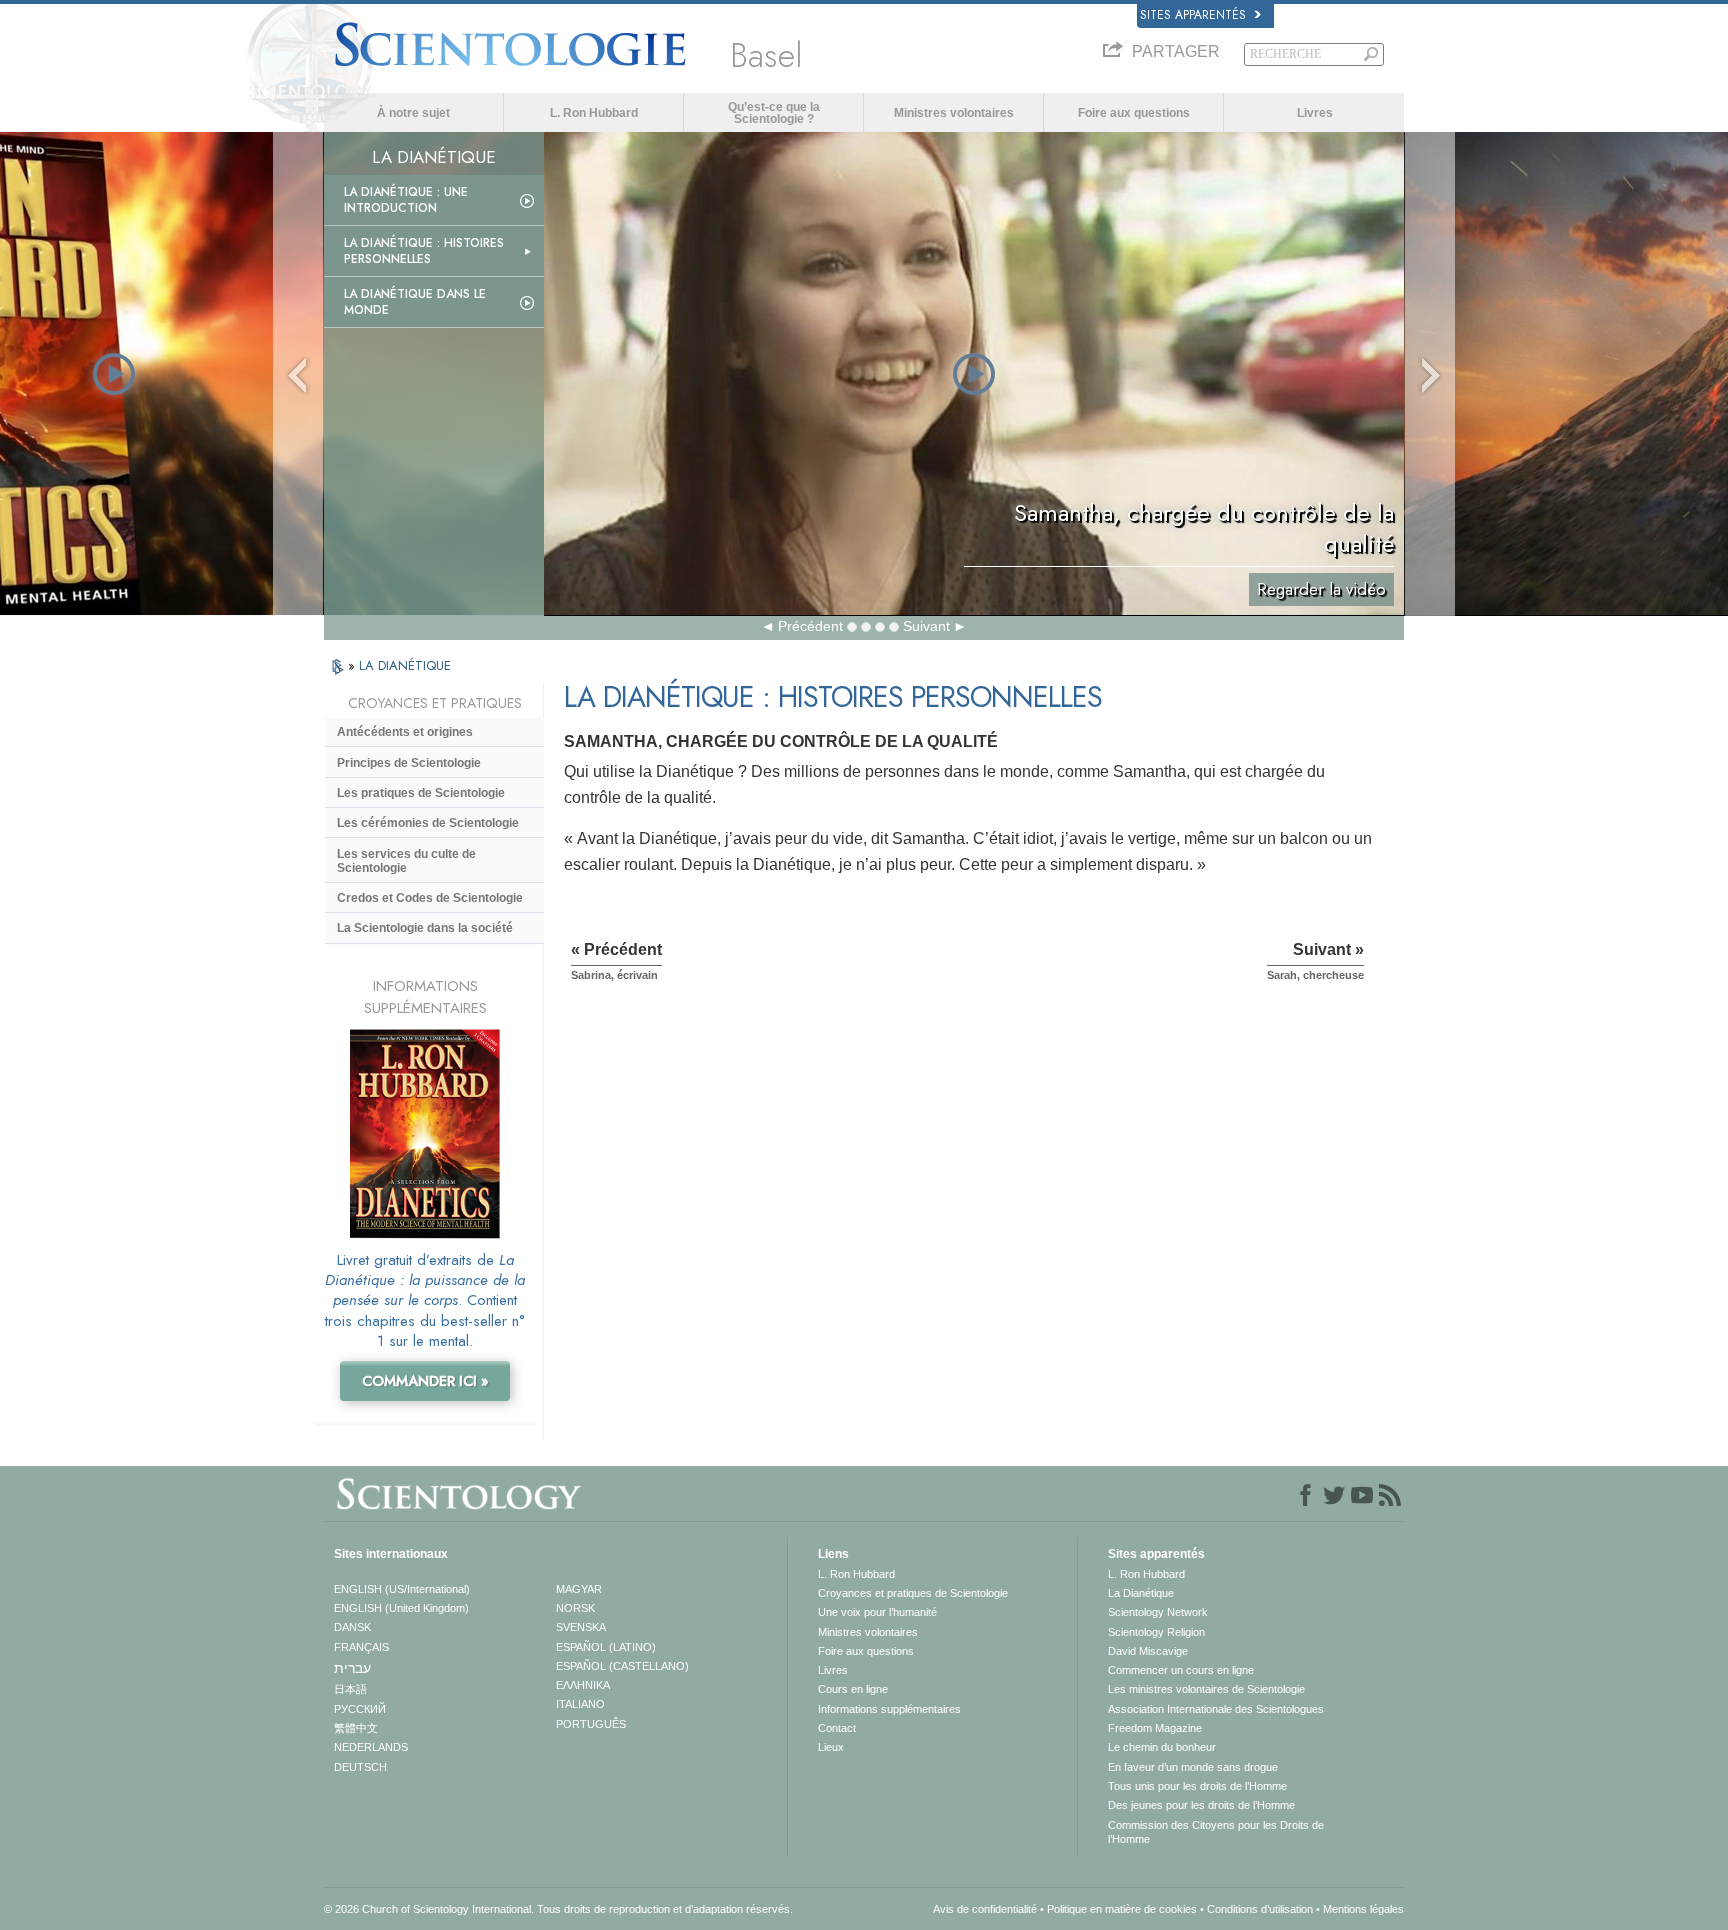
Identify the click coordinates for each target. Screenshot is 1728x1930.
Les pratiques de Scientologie (421, 793)
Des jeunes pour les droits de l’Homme (1201, 1805)
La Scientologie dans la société (425, 928)
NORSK (575, 1608)
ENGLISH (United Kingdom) (401, 1608)
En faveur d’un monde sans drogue (1193, 1767)
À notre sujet (413, 113)
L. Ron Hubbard (594, 113)
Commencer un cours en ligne (1181, 1670)
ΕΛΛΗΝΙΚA (583, 1685)
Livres (1315, 113)
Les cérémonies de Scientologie (428, 823)
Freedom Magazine (1155, 1728)
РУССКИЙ (360, 1709)
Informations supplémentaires (889, 1709)
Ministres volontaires (954, 113)
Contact (837, 1728)
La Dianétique (1141, 1593)
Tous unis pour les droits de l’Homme (1197, 1786)
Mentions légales (1363, 1909)
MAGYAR (579, 1589)
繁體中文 (356, 1728)
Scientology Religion (1156, 1632)
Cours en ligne (853, 1689)
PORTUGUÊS (591, 1724)
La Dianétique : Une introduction (406, 200)
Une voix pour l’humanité (877, 1612)
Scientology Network (1158, 1612)
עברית (352, 1668)
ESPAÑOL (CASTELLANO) (622, 1666)
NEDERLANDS (371, 1747)
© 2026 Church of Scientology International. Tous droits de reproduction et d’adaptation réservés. (558, 1909)
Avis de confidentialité (985, 1909)
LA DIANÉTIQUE (405, 665)
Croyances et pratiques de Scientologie (913, 1593)
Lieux (831, 1747)
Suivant (926, 626)
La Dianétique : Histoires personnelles (424, 251)
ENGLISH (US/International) (402, 1589)
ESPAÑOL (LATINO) (606, 1647)
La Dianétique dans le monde (415, 302)
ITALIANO (580, 1704)
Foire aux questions (1134, 113)
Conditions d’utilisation (1260, 1909)
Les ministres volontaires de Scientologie (1206, 1689)
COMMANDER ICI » (425, 1381)
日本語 (350, 1689)
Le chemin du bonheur (1162, 1747)
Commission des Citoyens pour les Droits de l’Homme (1216, 1832)
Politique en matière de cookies (1122, 1909)
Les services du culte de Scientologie (406, 861)
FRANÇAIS (361, 1647)
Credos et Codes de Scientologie (430, 898)
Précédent (810, 626)
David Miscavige (1148, 1651)
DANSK (352, 1627)
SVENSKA (581, 1627)
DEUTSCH (360, 1767)
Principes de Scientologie (409, 763)
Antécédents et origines (405, 732)
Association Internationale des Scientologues (1216, 1709)
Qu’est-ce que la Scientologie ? (774, 113)
